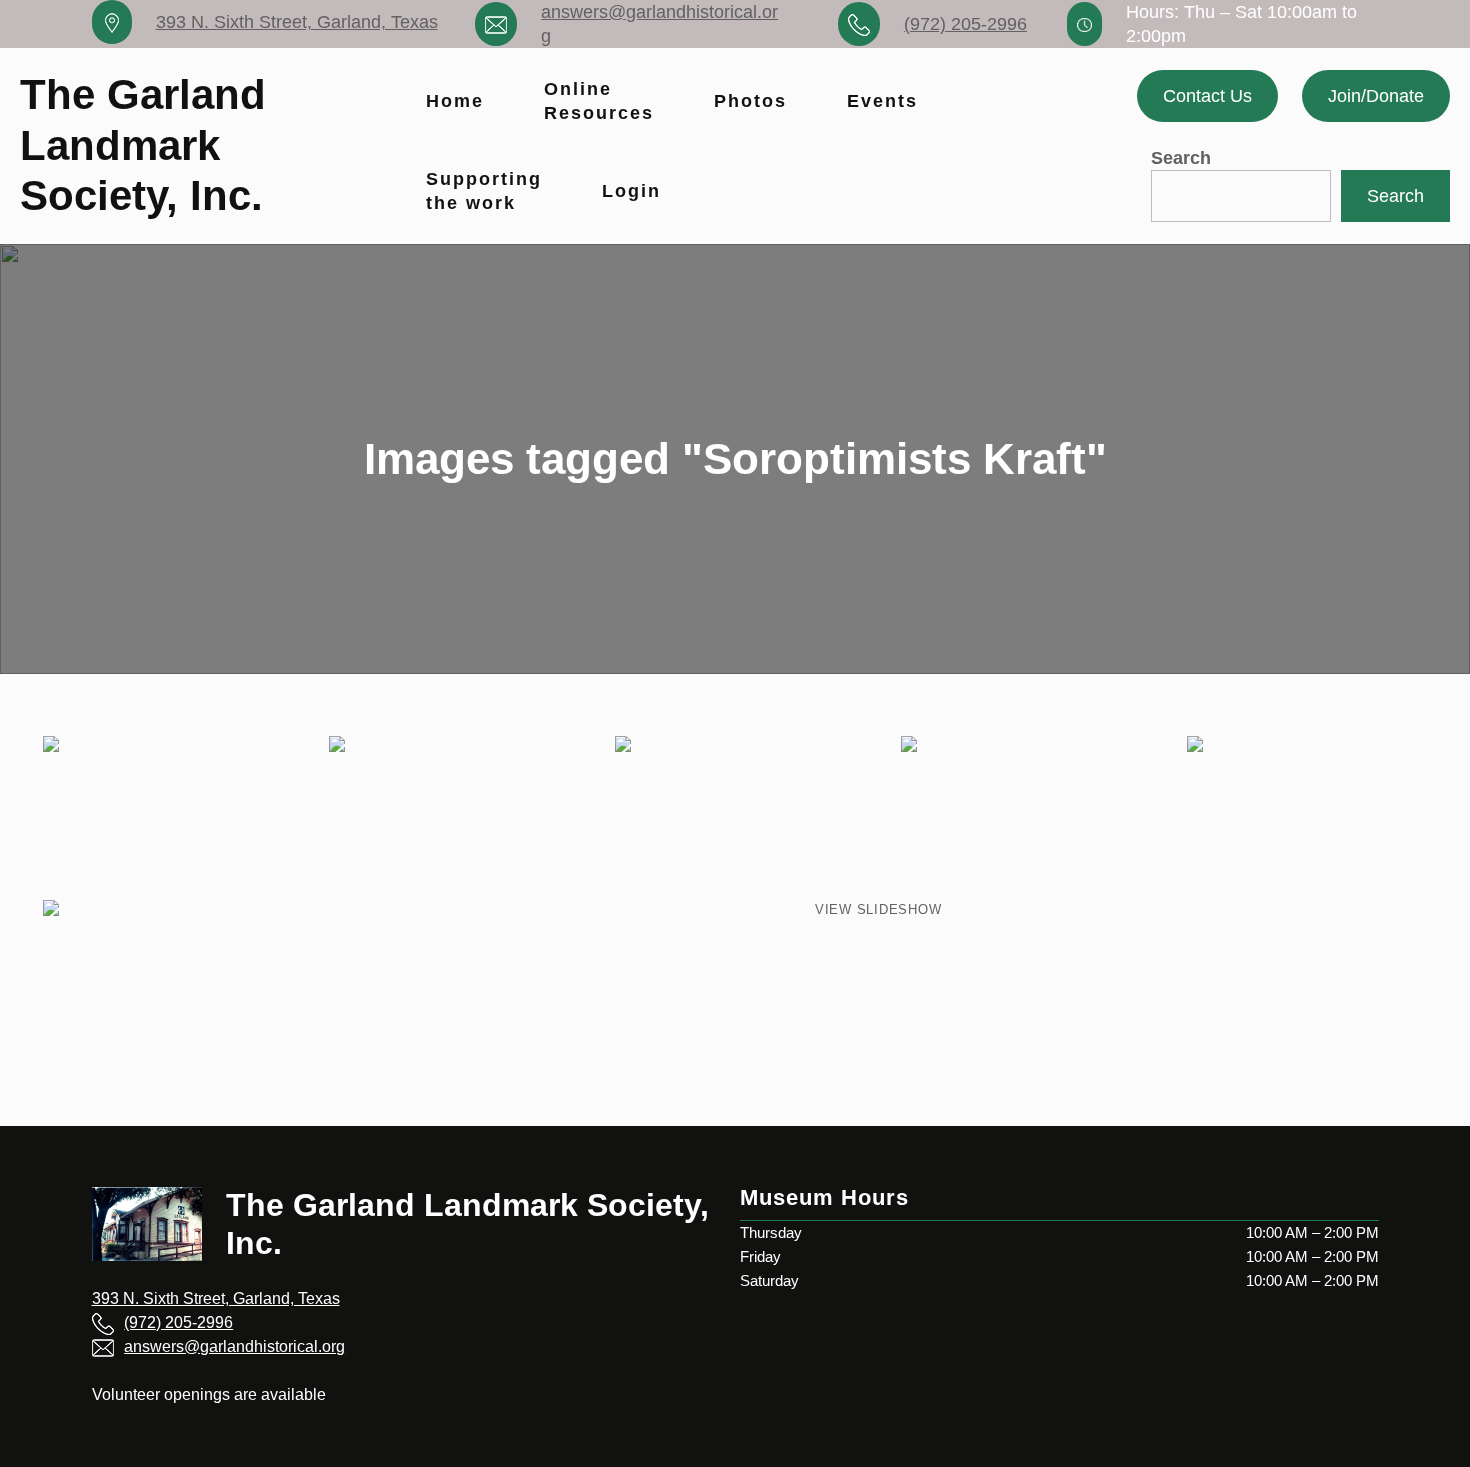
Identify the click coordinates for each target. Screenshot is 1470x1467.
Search (1181, 158)
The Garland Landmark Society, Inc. (143, 145)
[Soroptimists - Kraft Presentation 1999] (1021, 816)
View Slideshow (878, 909)
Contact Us (1207, 96)
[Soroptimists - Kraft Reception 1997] (163, 816)
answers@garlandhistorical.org (234, 1346)
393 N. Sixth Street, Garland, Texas (297, 22)
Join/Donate (1376, 96)
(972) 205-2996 (965, 24)
